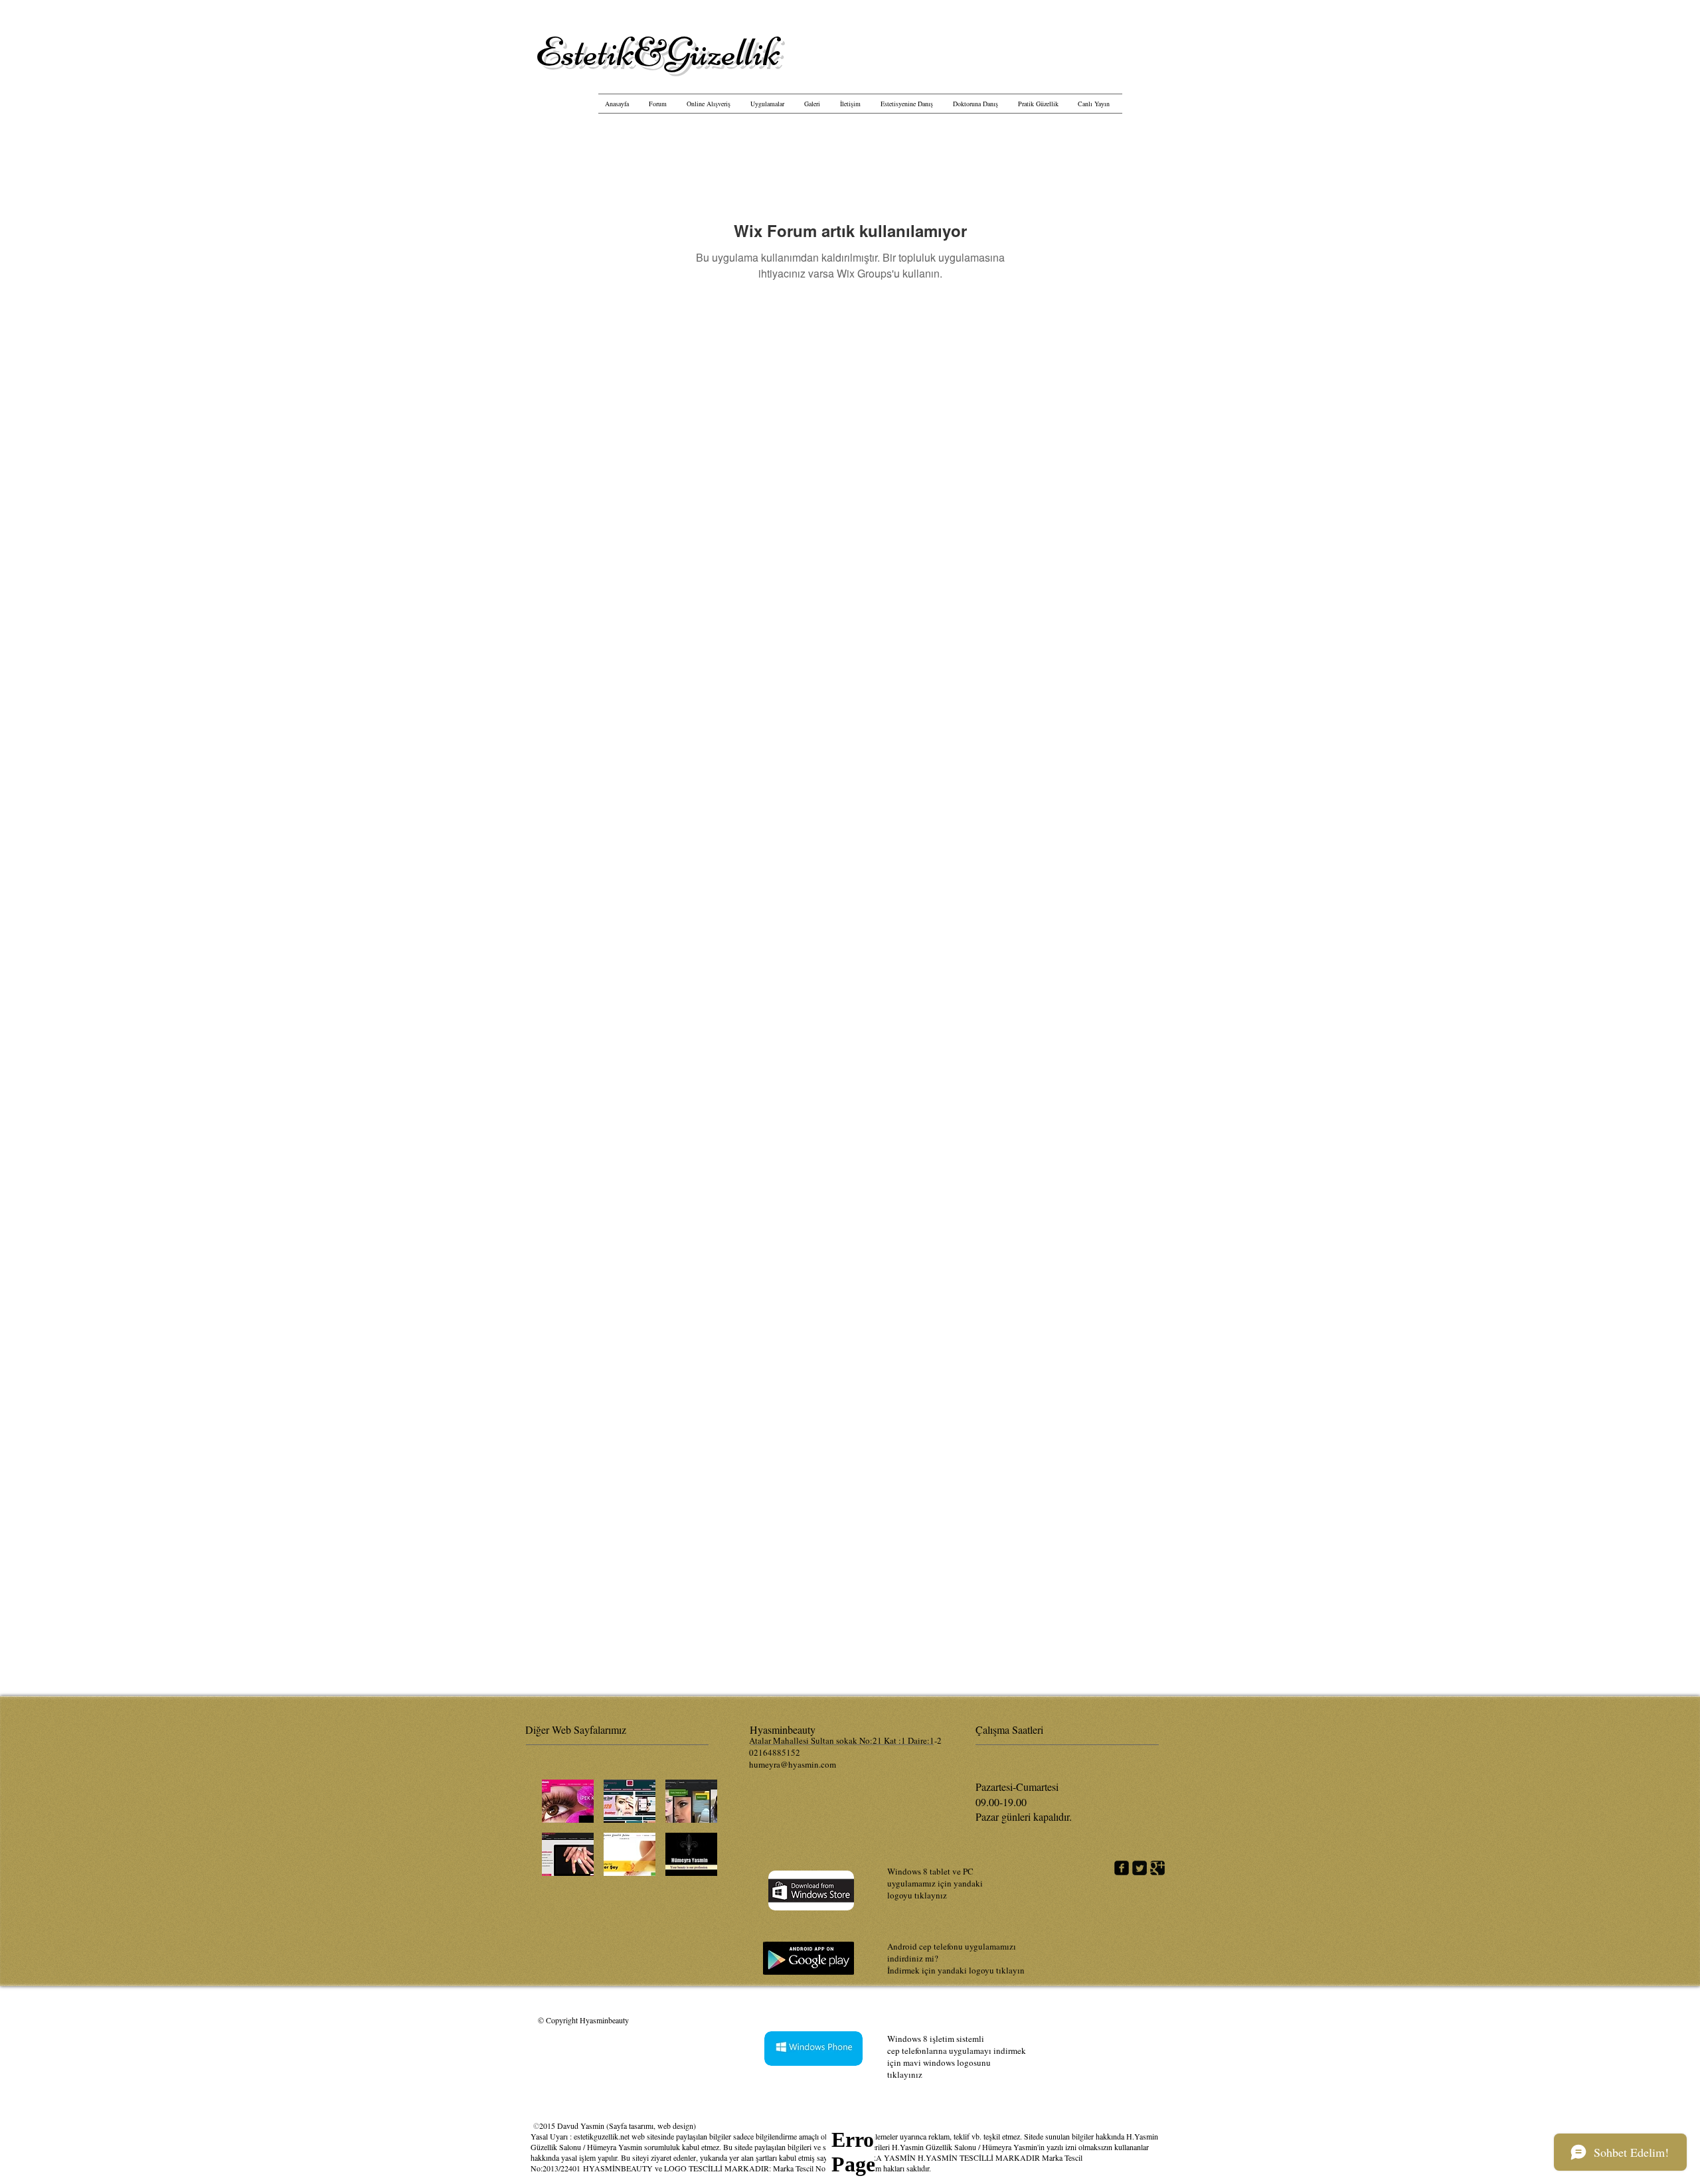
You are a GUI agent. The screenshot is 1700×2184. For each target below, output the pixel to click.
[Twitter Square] (1140, 1868)
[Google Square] (1157, 1868)
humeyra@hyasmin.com (793, 1764)
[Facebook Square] (1122, 1868)
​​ (658, 52)
